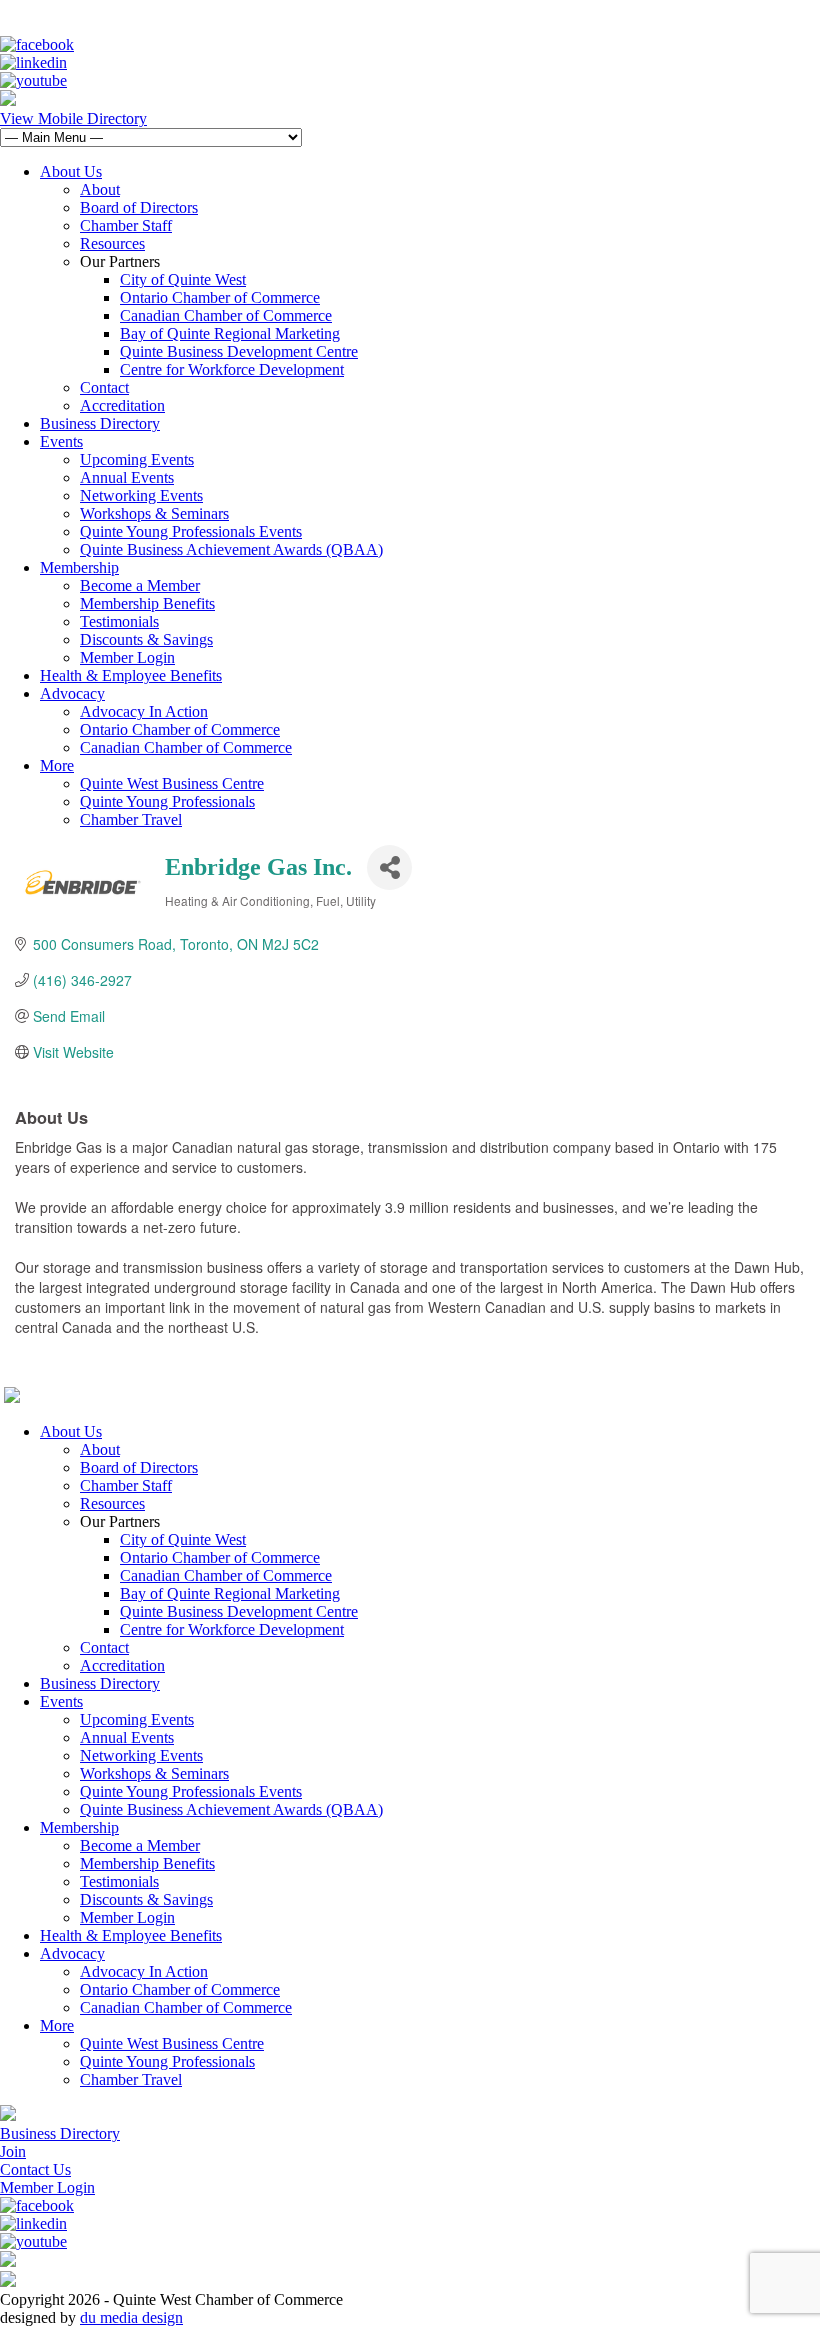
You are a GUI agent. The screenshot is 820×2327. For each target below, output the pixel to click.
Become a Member (140, 585)
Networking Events (141, 495)
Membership (79, 567)
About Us (71, 171)
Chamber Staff (126, 225)
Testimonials (119, 621)
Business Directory (100, 423)
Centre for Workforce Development (232, 369)
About (100, 189)
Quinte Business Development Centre (239, 351)
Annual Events (127, 477)
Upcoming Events (137, 459)
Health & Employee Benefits (131, 675)
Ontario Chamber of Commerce (220, 297)
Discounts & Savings (146, 639)
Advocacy (72, 693)
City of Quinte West (183, 279)
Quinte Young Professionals (167, 801)
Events (61, 441)
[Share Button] (389, 867)
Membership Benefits (147, 603)
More (57, 765)
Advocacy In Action (144, 711)
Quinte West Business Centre (172, 783)
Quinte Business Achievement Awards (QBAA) (231, 549)
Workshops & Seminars (154, 513)
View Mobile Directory (73, 118)
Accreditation (122, 405)
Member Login (127, 657)
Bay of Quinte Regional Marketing (230, 333)
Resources (112, 243)
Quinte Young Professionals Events (191, 531)
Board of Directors (139, 207)
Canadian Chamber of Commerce (226, 315)
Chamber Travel (131, 819)
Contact (104, 387)
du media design (131, 2317)
